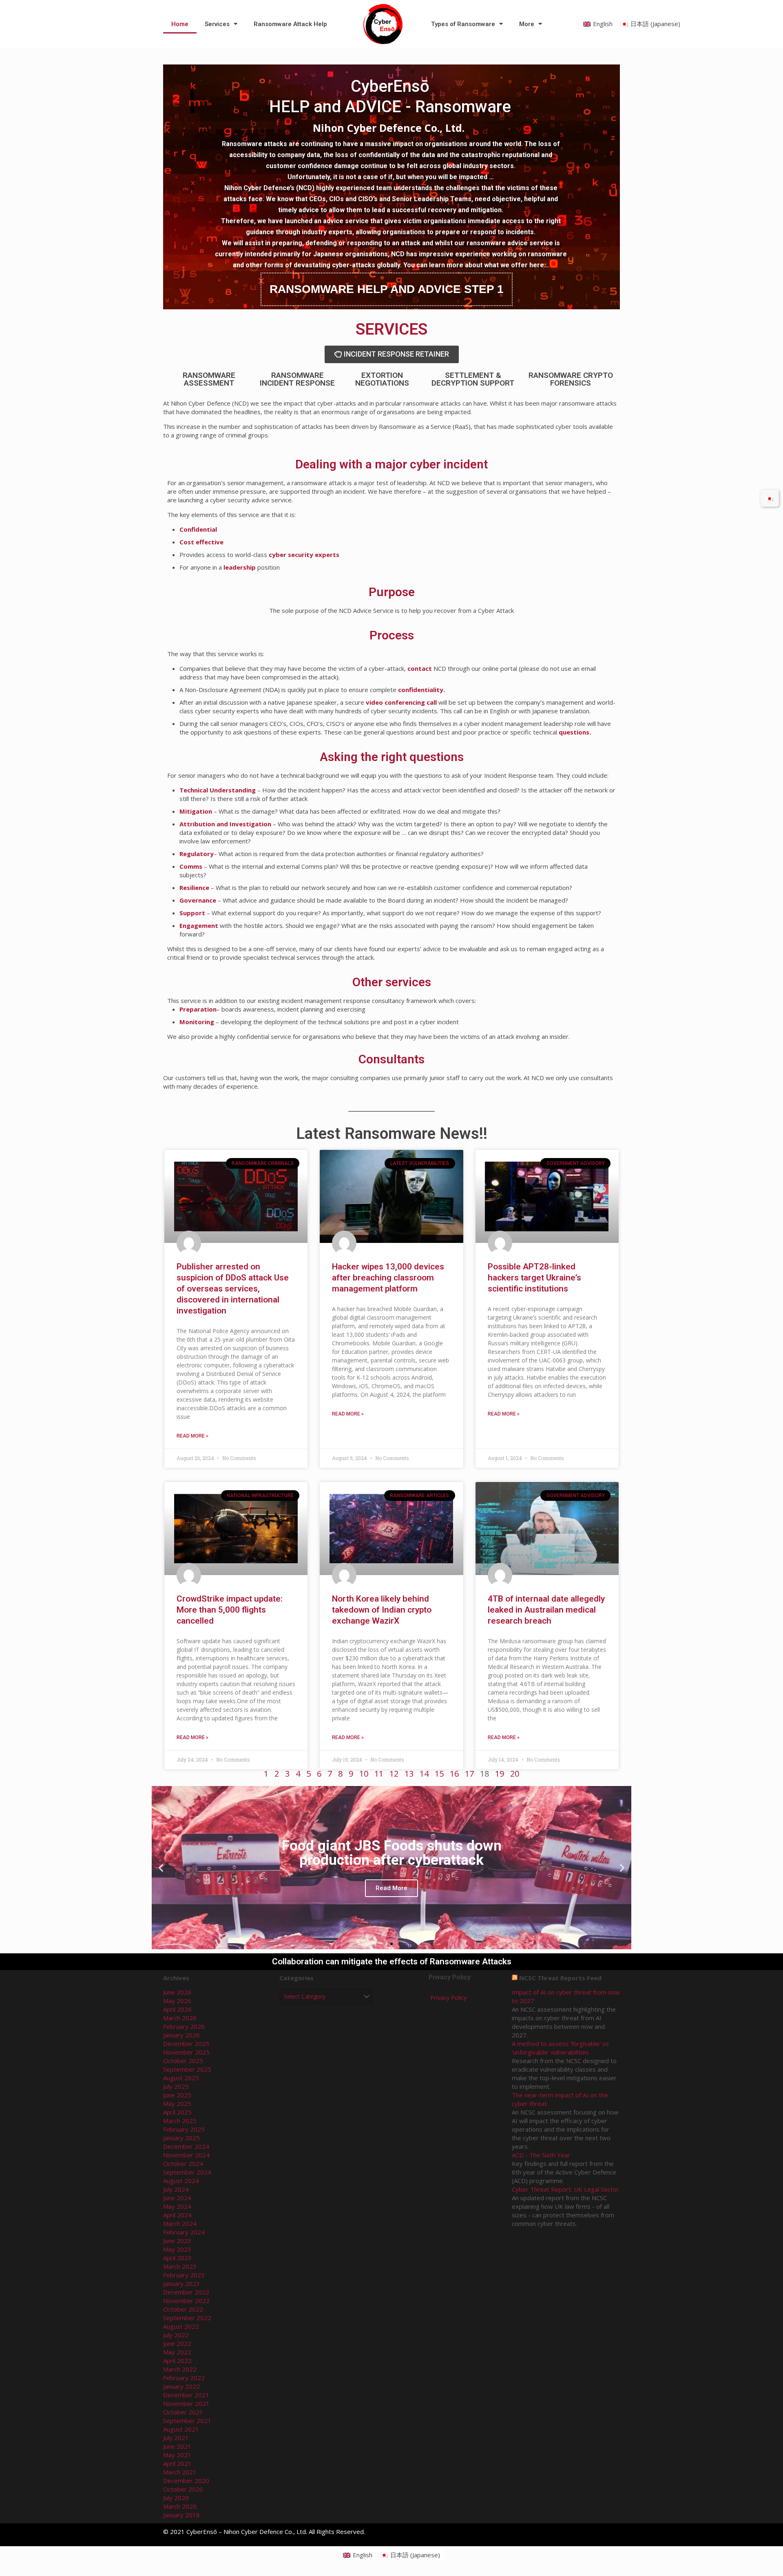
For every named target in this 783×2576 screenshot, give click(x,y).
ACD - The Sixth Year (541, 2155)
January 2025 (181, 2138)
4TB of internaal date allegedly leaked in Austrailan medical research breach (546, 1610)
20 (515, 1774)
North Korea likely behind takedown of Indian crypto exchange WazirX (382, 1610)
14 (424, 1774)
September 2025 (187, 2069)
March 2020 (180, 2506)
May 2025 (177, 2103)
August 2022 (181, 2326)
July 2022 (176, 2335)
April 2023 (177, 2258)
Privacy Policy (448, 1998)
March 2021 (180, 2472)
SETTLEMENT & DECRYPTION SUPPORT (473, 379)
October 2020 (183, 2489)
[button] (384, 1944)
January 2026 (181, 2035)
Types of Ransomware (463, 24)
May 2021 (177, 2455)
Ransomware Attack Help (290, 24)
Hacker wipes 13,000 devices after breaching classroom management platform (388, 1278)
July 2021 (176, 2438)
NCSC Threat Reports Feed (560, 1978)
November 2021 (186, 2403)
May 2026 (177, 2001)
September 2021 (187, 2421)
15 (439, 1774)
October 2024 (183, 2163)
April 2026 (177, 2009)
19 (500, 1774)
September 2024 (187, 2172)
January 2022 (181, 2386)
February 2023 (184, 2275)
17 (469, 1774)
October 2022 (183, 2309)
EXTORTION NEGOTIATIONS (382, 379)
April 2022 (177, 2361)
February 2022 (184, 2378)
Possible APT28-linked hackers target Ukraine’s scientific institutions (534, 1278)
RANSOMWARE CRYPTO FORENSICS (571, 379)
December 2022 (186, 2292)
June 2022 (177, 2343)
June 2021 (177, 2446)
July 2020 (176, 2498)
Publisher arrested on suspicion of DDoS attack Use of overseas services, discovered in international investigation (233, 1289)
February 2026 (184, 2026)
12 (394, 1774)
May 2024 (177, 2206)
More (527, 24)
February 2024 (184, 2232)
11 (379, 1774)
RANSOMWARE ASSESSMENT (209, 379)
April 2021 (177, 2463)
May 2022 (177, 2352)
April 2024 (177, 2215)
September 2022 (187, 2318)
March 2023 (180, 2266)
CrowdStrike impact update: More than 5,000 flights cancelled (230, 1610)
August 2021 (181, 2429)
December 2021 (186, 2395)
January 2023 (181, 2283)
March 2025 (180, 2121)
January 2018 (181, 2515)
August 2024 (181, 2181)
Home (180, 24)
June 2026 (177, 1992)
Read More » (192, 1436)
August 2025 (181, 2078)
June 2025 (177, 2095)
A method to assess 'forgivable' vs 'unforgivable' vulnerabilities (560, 2048)
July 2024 (176, 2189)
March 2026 (180, 2018)
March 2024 (180, 2223)
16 (454, 1774)
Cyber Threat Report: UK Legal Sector (565, 2189)
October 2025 (183, 2061)
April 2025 (177, 2112)
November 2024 (186, 2155)
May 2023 (177, 2249)
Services (217, 24)
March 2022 (180, 2369)
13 (409, 1774)
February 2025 (184, 2129)
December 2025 (186, 2043)
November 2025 (186, 2052)
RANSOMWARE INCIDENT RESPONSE (297, 379)
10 (364, 1774)
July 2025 (176, 2086)
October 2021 (183, 2412)
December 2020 (186, 2481)
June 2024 (177, 2198)
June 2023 (177, 2241)
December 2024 (186, 2146)
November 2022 (186, 2301)
